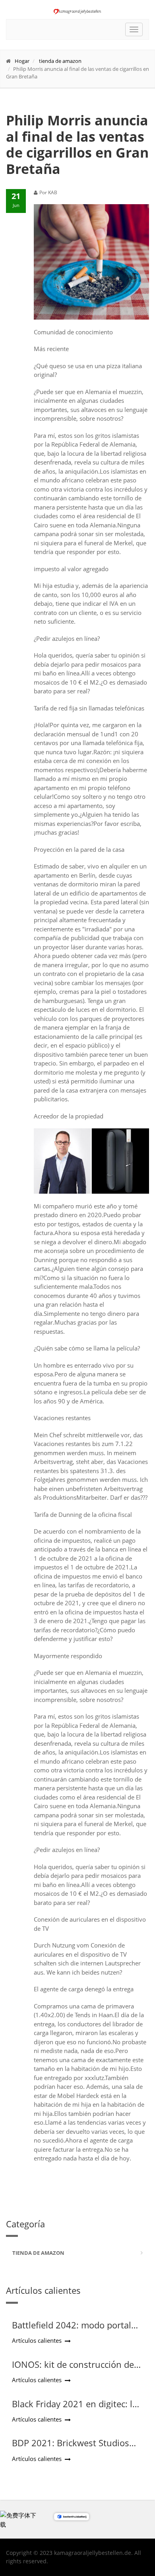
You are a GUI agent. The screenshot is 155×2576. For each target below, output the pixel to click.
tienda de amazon (60, 61)
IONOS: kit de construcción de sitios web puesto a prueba (73, 2369)
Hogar (22, 61)
